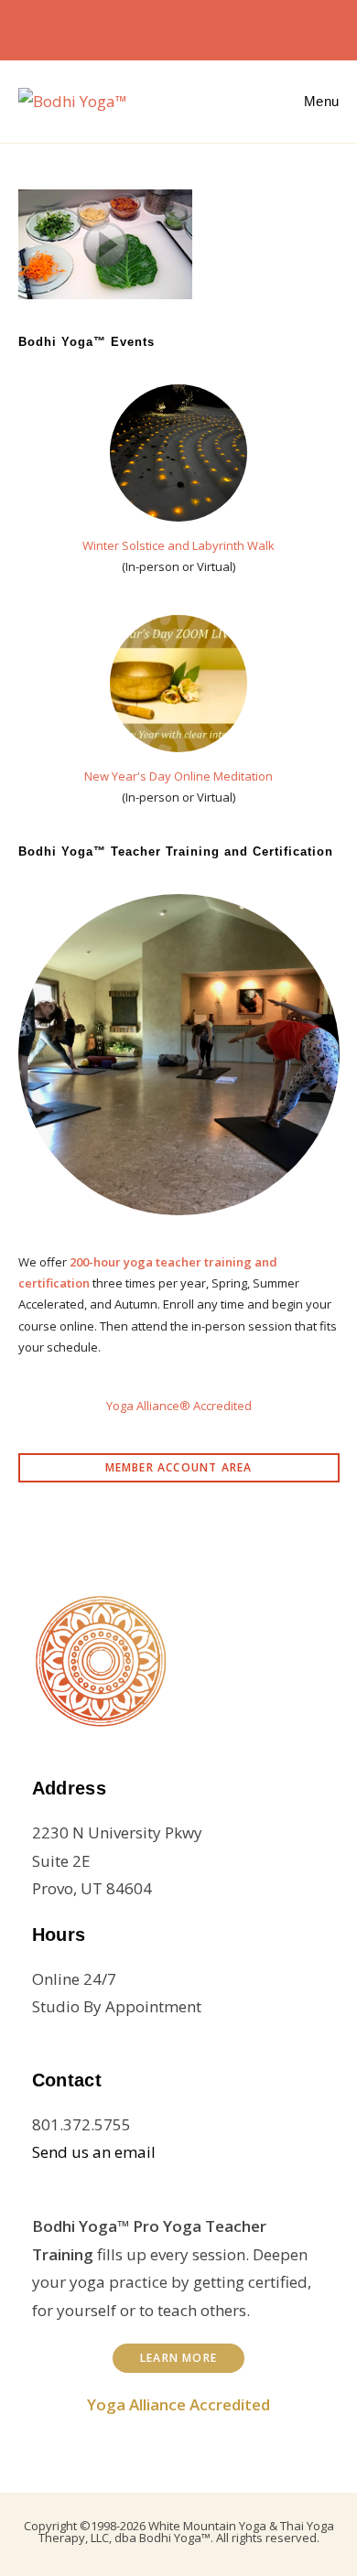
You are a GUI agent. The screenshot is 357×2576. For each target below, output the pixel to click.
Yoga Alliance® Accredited (179, 1406)
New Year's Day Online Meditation (178, 776)
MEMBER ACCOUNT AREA (179, 1467)
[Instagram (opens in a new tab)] (168, 27)
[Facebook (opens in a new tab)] (138, 27)
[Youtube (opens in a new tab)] (226, 27)
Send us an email (94, 2152)
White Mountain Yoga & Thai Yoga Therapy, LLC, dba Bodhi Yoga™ (186, 2532)
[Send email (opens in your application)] (252, 27)
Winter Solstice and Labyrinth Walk (178, 545)
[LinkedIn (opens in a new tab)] (197, 27)
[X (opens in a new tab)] (109, 27)
